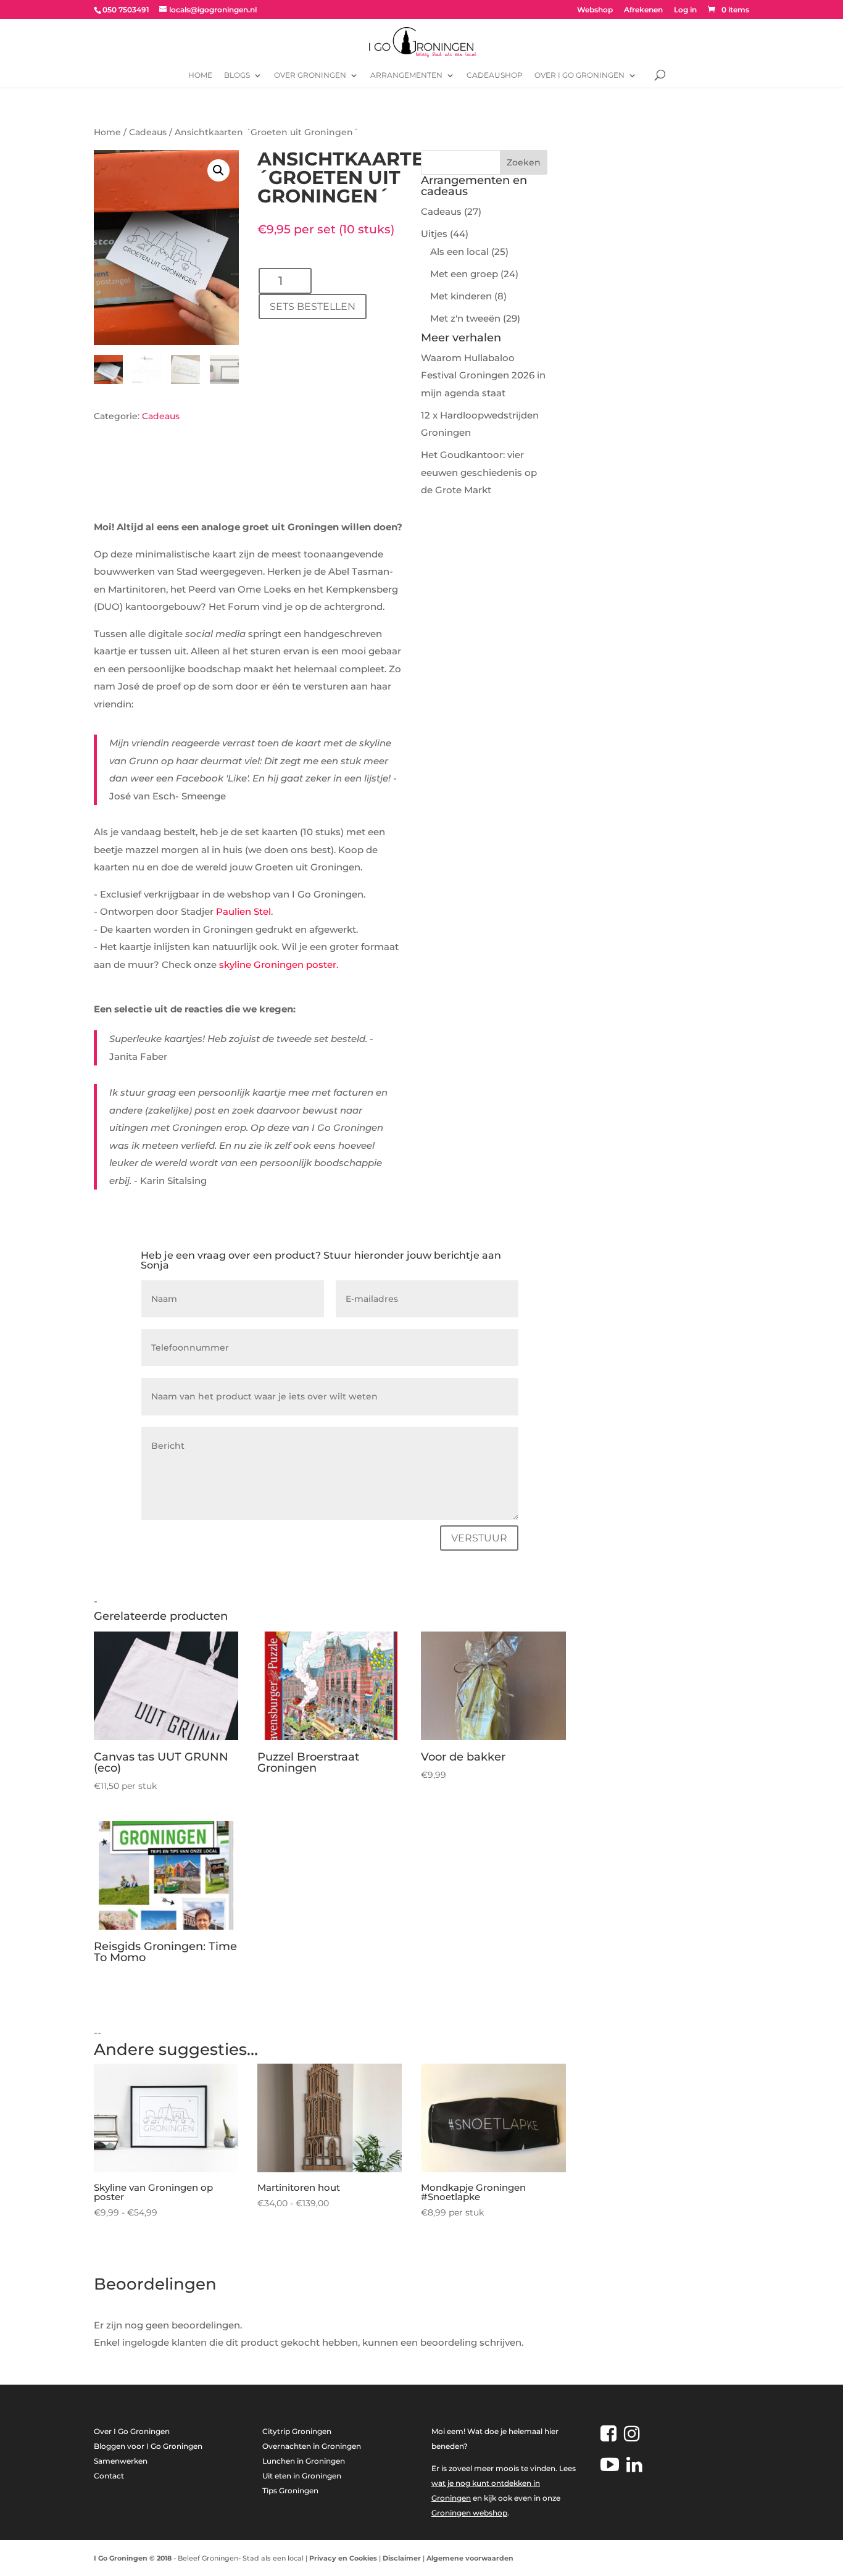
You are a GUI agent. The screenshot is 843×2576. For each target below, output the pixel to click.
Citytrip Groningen (297, 2431)
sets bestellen (313, 306)
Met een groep (464, 274)
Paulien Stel (242, 911)
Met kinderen (461, 296)
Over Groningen (310, 75)
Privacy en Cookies (343, 2558)
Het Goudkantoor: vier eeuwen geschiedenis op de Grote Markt (479, 472)
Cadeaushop (495, 75)
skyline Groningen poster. (279, 965)
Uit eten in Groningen (302, 2476)
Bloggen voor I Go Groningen (148, 2446)
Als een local (459, 252)
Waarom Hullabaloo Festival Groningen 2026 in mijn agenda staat (483, 375)
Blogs (237, 75)
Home (200, 75)
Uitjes (434, 234)
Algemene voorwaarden (470, 2558)
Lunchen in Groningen (304, 2461)
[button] (218, 170)
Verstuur (479, 1538)
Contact (109, 2476)
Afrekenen (643, 10)
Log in (685, 10)
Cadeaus (148, 132)
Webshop (595, 10)
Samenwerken (121, 2461)
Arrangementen (406, 75)
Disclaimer (402, 2558)
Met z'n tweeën (465, 318)
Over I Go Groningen (579, 75)
